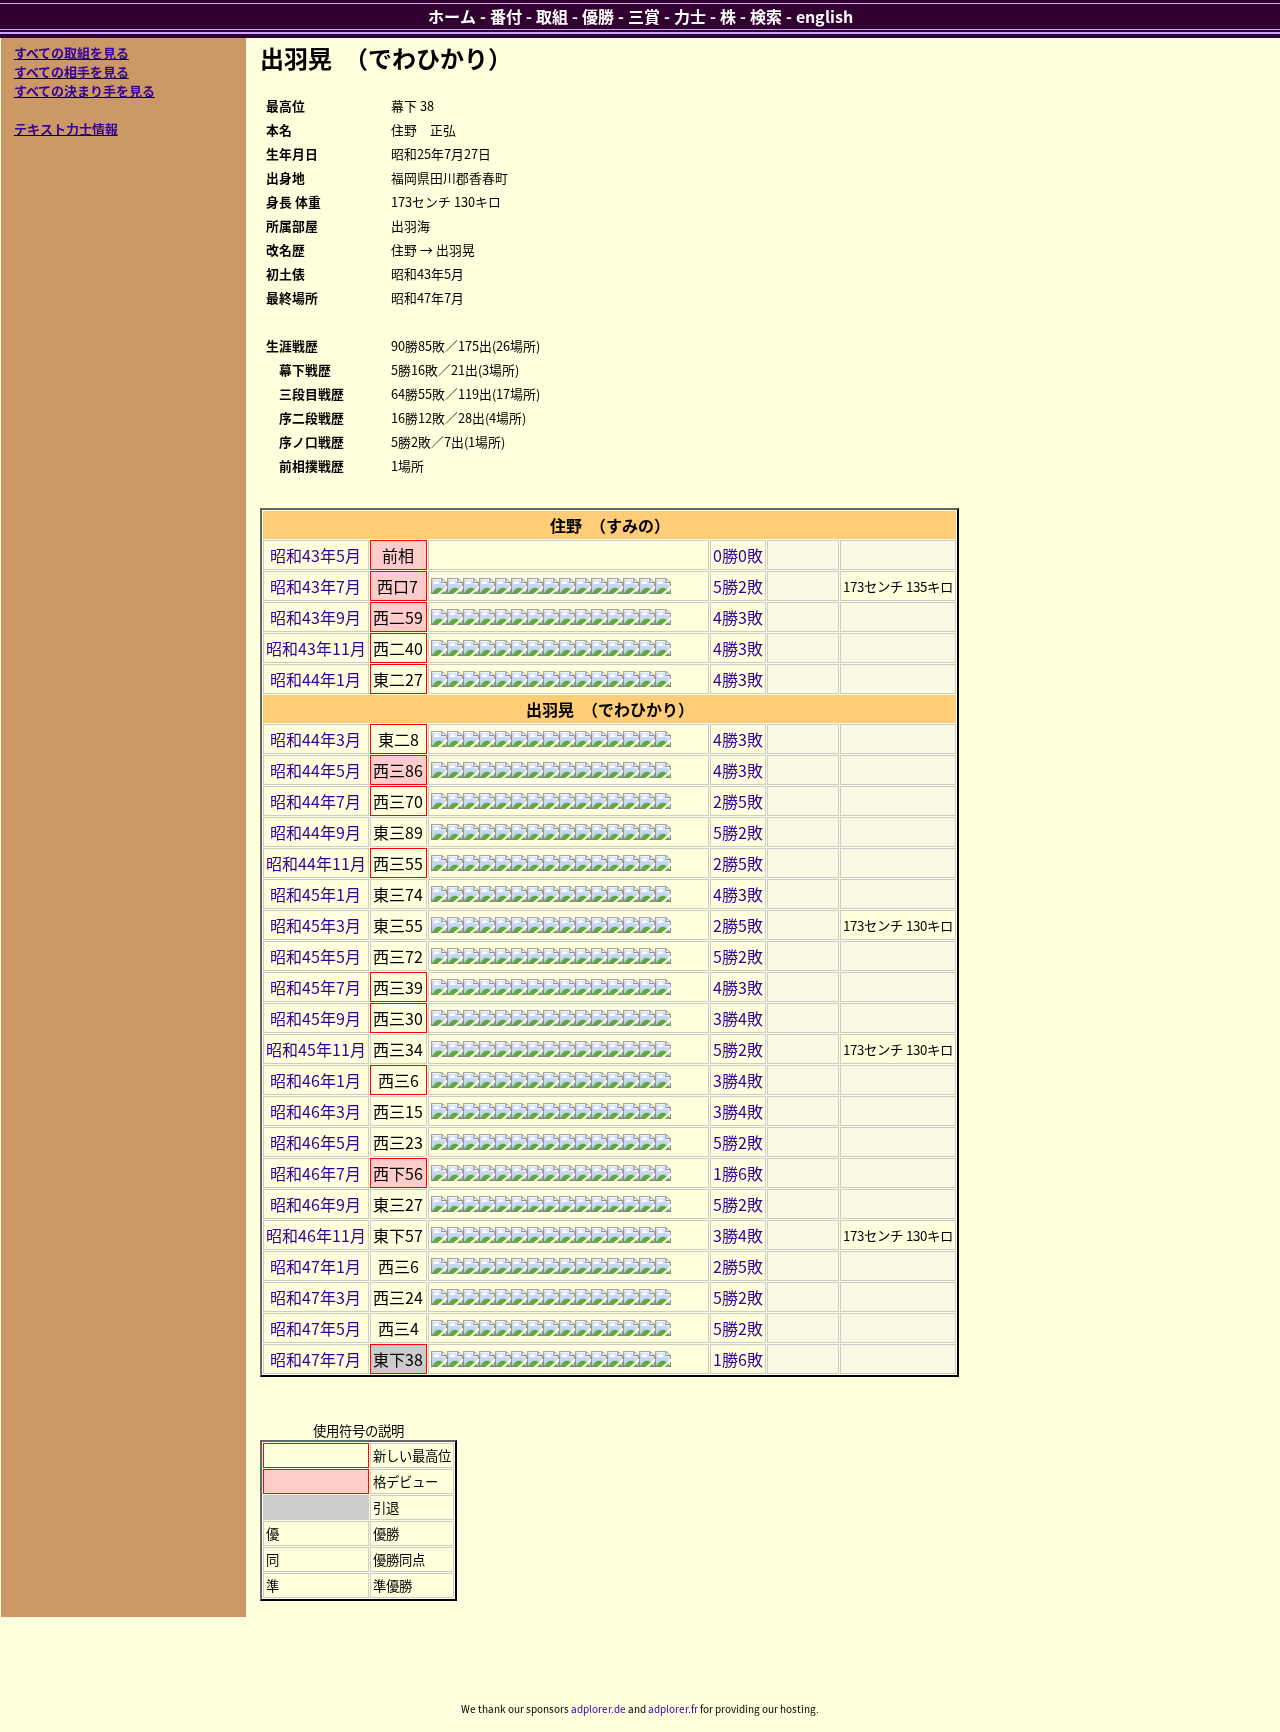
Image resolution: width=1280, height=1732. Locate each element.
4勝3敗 (738, 617)
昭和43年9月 (315, 617)
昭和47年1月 (315, 1266)
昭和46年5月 (315, 1142)
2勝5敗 (738, 801)
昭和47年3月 (315, 1297)
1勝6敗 (738, 1173)
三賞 (644, 16)
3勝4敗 (738, 1018)
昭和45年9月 (315, 1018)
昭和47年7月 (315, 1359)
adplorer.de (598, 1708)
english (824, 16)
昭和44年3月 (315, 739)
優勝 (598, 16)
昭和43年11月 (316, 648)
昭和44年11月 (316, 863)
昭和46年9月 (315, 1204)
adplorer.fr (673, 1708)
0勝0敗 (738, 555)
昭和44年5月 (315, 770)
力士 (690, 16)
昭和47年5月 (315, 1328)
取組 (552, 16)
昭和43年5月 (315, 555)
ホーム (452, 16)
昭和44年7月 (315, 801)
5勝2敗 (738, 586)
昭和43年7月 (315, 586)
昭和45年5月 (315, 956)
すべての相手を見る (71, 71)
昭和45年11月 (316, 1049)
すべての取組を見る (71, 52)
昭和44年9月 (315, 832)
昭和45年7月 (315, 987)
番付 (506, 16)
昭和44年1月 (315, 679)
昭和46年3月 (315, 1111)
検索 (766, 16)
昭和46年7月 (315, 1173)
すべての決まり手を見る (84, 90)
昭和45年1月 (315, 894)
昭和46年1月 (315, 1080)
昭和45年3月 (315, 925)
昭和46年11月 (316, 1235)
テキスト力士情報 (66, 128)
